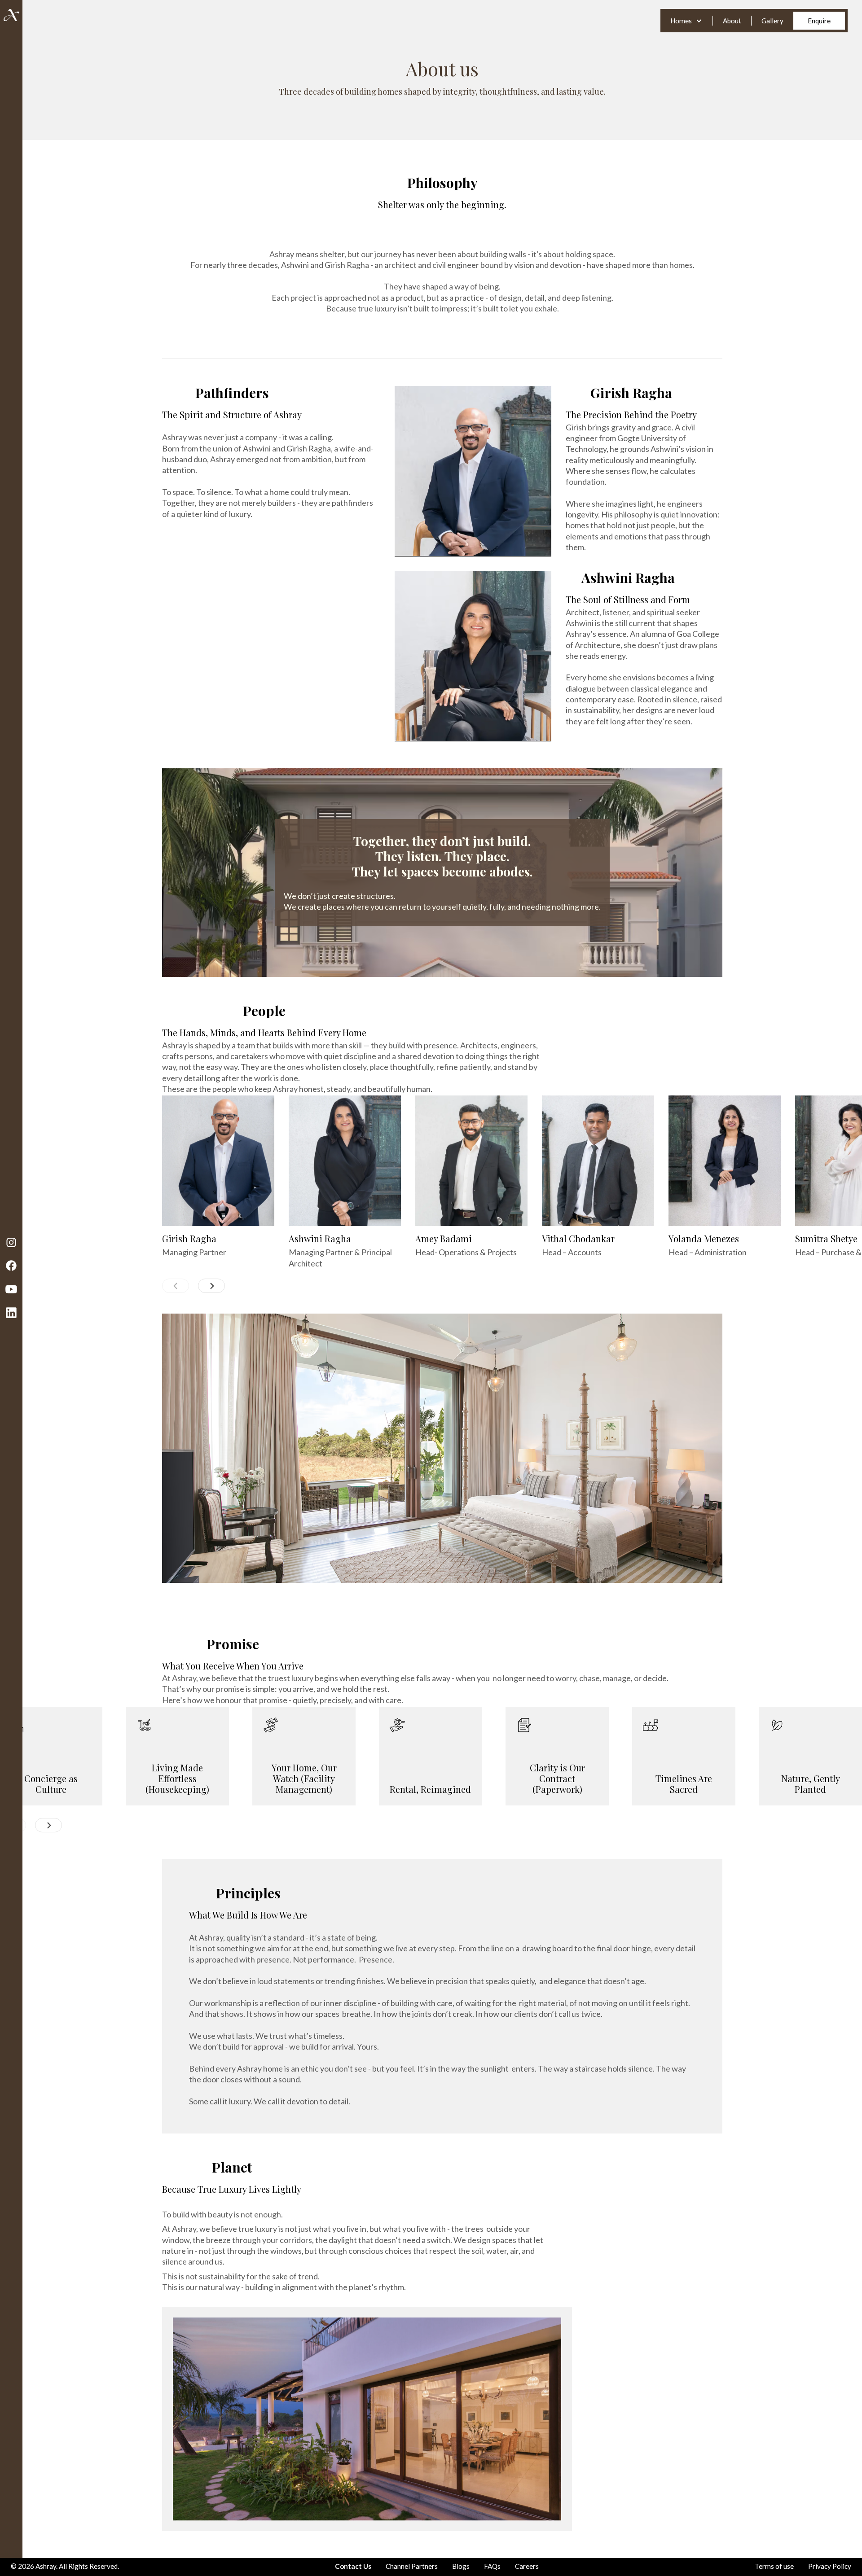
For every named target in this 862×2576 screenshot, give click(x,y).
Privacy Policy (830, 2566)
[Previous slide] (176, 1286)
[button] (686, 21)
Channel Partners (412, 2566)
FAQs (492, 2566)
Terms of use (774, 2566)
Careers (527, 2566)
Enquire (819, 21)
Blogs (461, 2566)
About (732, 21)
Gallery (772, 21)
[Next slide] (211, 1286)
